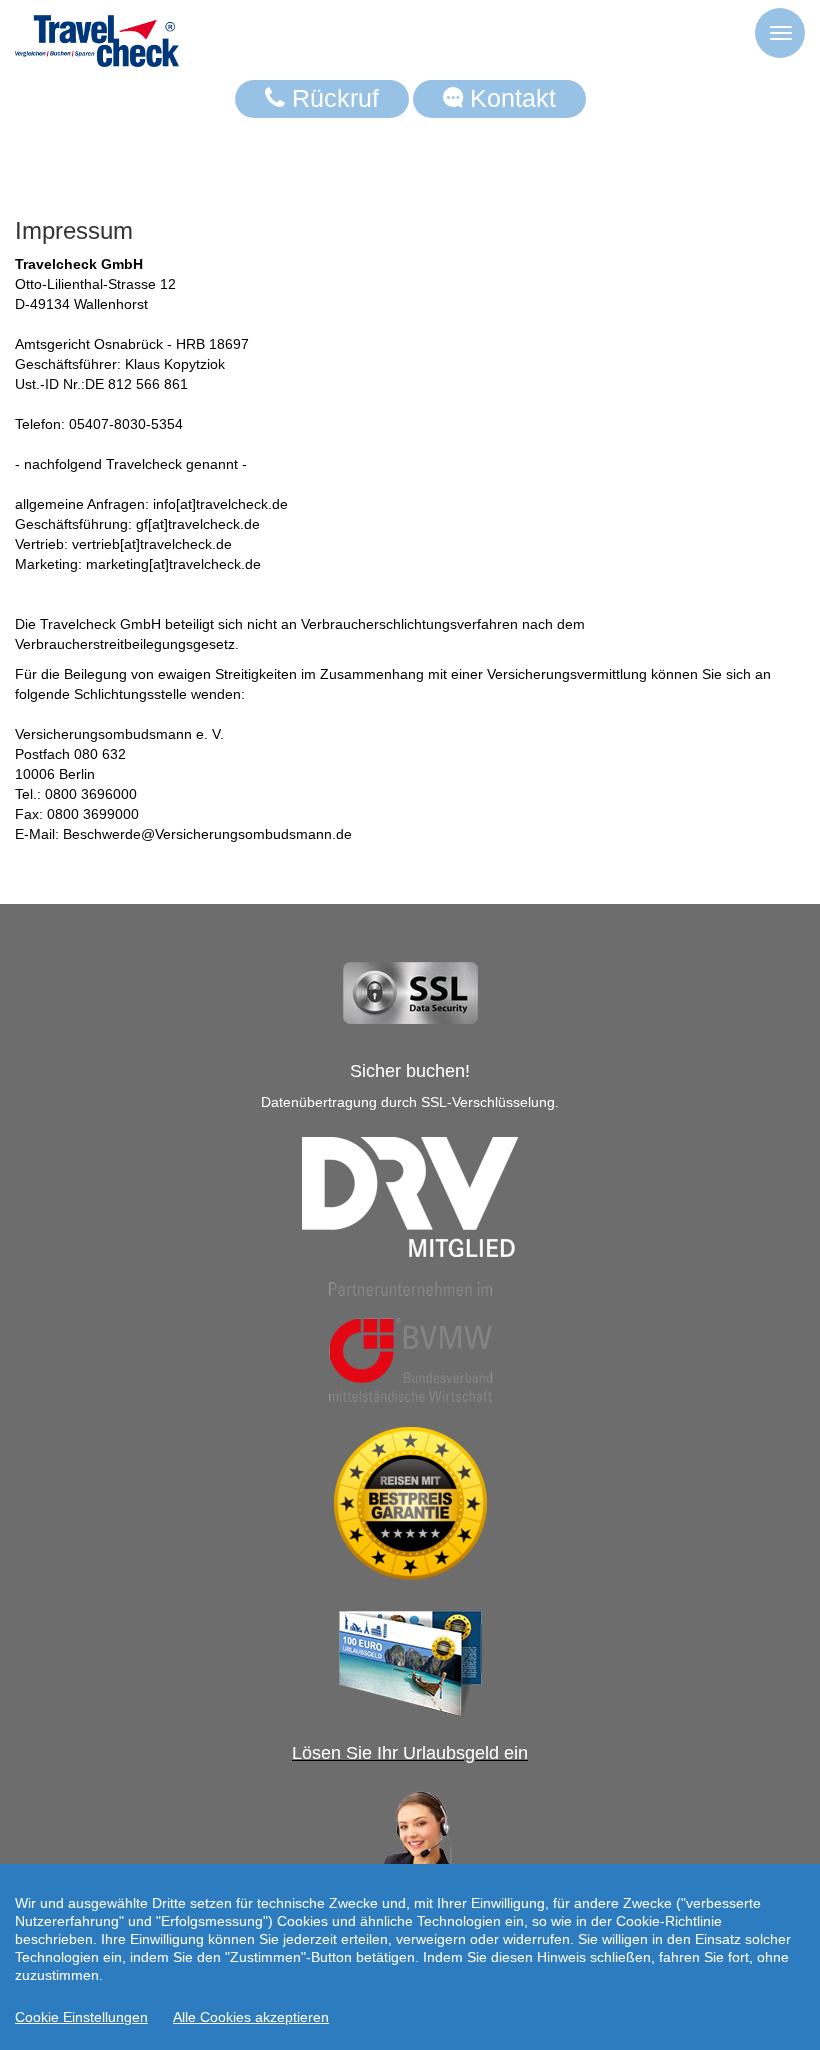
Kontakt (509, 98)
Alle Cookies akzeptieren (251, 2017)
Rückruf (332, 98)
